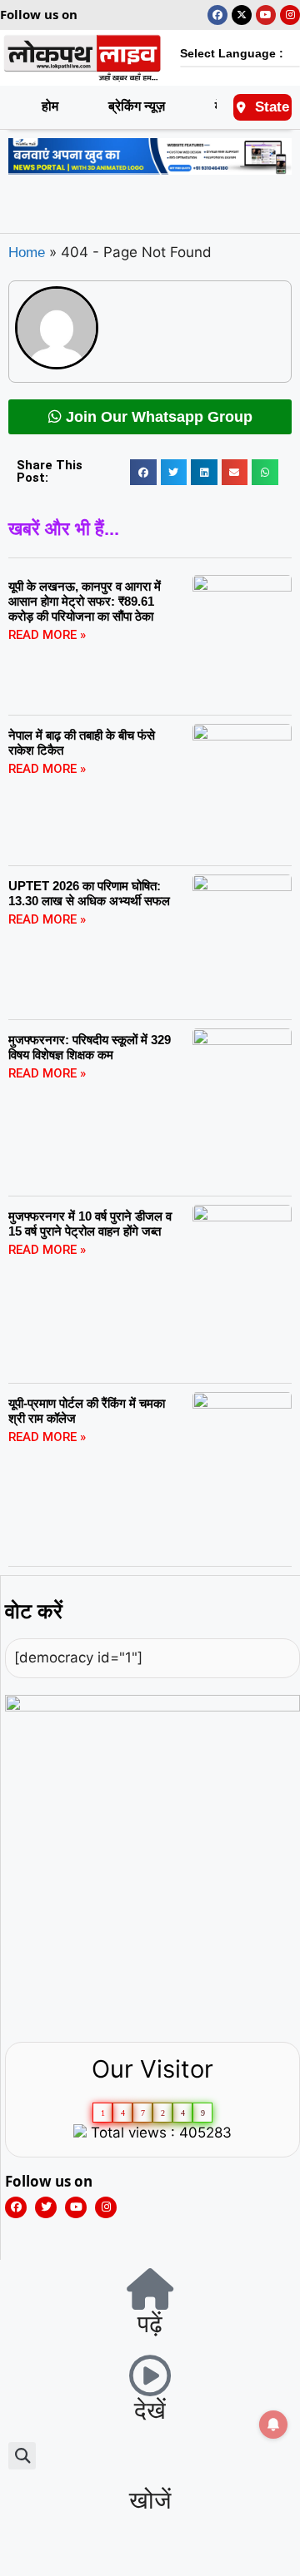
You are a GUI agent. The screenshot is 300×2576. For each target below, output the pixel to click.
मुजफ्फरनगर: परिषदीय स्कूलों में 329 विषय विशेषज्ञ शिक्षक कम (90, 1047)
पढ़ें (150, 2324)
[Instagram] (290, 15)
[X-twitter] (242, 15)
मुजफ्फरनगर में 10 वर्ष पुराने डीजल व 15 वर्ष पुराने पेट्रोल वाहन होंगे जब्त (90, 1224)
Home (27, 253)
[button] (143, 473)
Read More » (47, 635)
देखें (150, 2410)
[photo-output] (152, 1707)
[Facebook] (217, 15)
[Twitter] (46, 2207)
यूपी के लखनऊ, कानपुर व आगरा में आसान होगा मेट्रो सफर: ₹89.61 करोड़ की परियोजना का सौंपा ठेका (85, 601)
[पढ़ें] (150, 2289)
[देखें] (150, 2375)
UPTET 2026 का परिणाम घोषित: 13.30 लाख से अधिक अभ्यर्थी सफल (89, 893)
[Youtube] (266, 15)
